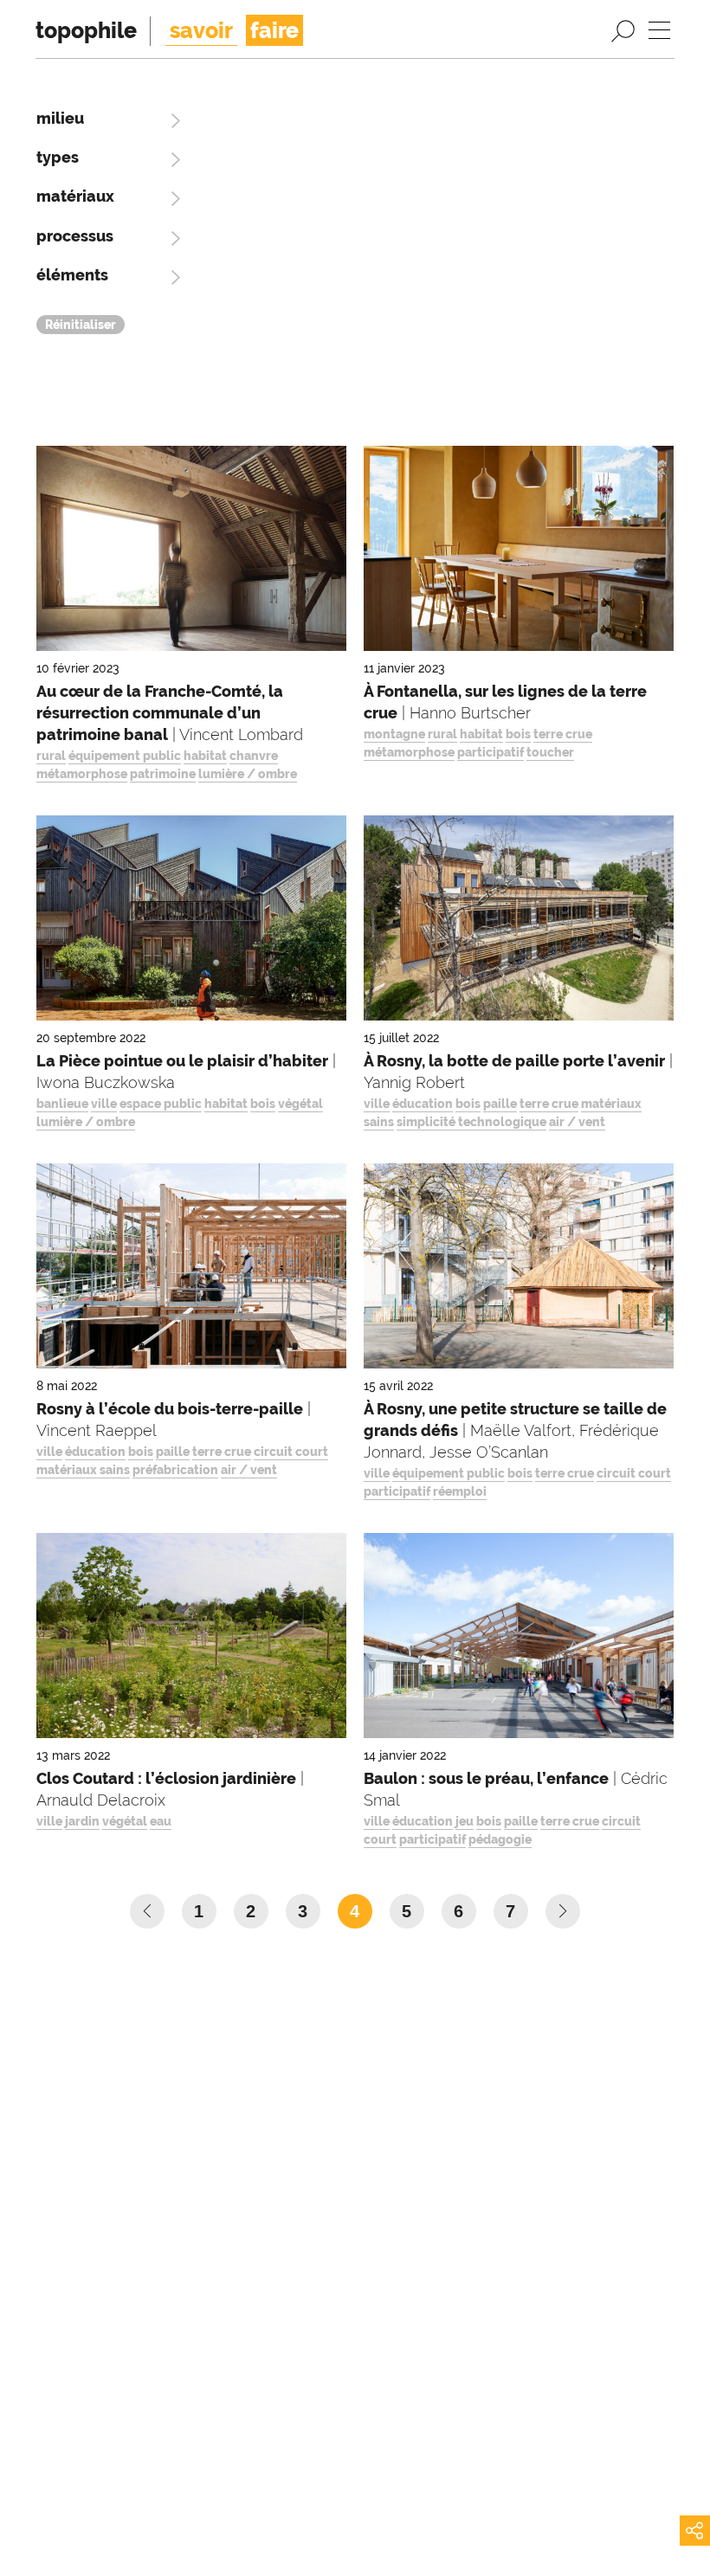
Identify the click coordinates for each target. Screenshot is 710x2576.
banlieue (62, 1104)
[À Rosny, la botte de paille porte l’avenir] (519, 922)
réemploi (460, 1491)
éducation (423, 1104)
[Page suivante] (563, 1911)
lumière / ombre (248, 774)
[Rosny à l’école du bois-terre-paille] (191, 1270)
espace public (161, 1104)
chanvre (254, 756)
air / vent (577, 1122)
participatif (491, 752)
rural (51, 756)
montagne (394, 734)
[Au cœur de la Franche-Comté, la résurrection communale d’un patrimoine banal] (191, 553)
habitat (205, 756)
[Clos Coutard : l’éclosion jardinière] (191, 1640)
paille (500, 1104)
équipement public (125, 756)
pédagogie (500, 1839)
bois (518, 734)
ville (104, 1104)
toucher (550, 752)
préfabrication (175, 1470)
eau (161, 1821)
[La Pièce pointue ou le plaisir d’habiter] (191, 922)
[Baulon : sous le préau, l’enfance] (519, 1640)
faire (274, 30)
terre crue (563, 734)
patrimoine (163, 774)
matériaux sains (83, 1470)
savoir (201, 30)
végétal (300, 1104)
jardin (82, 1821)
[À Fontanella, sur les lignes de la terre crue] (519, 553)
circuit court (291, 1452)
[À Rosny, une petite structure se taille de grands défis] (519, 1270)
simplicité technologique (471, 1122)
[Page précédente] (147, 1911)
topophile (86, 30)
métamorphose (82, 774)
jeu (465, 1821)
